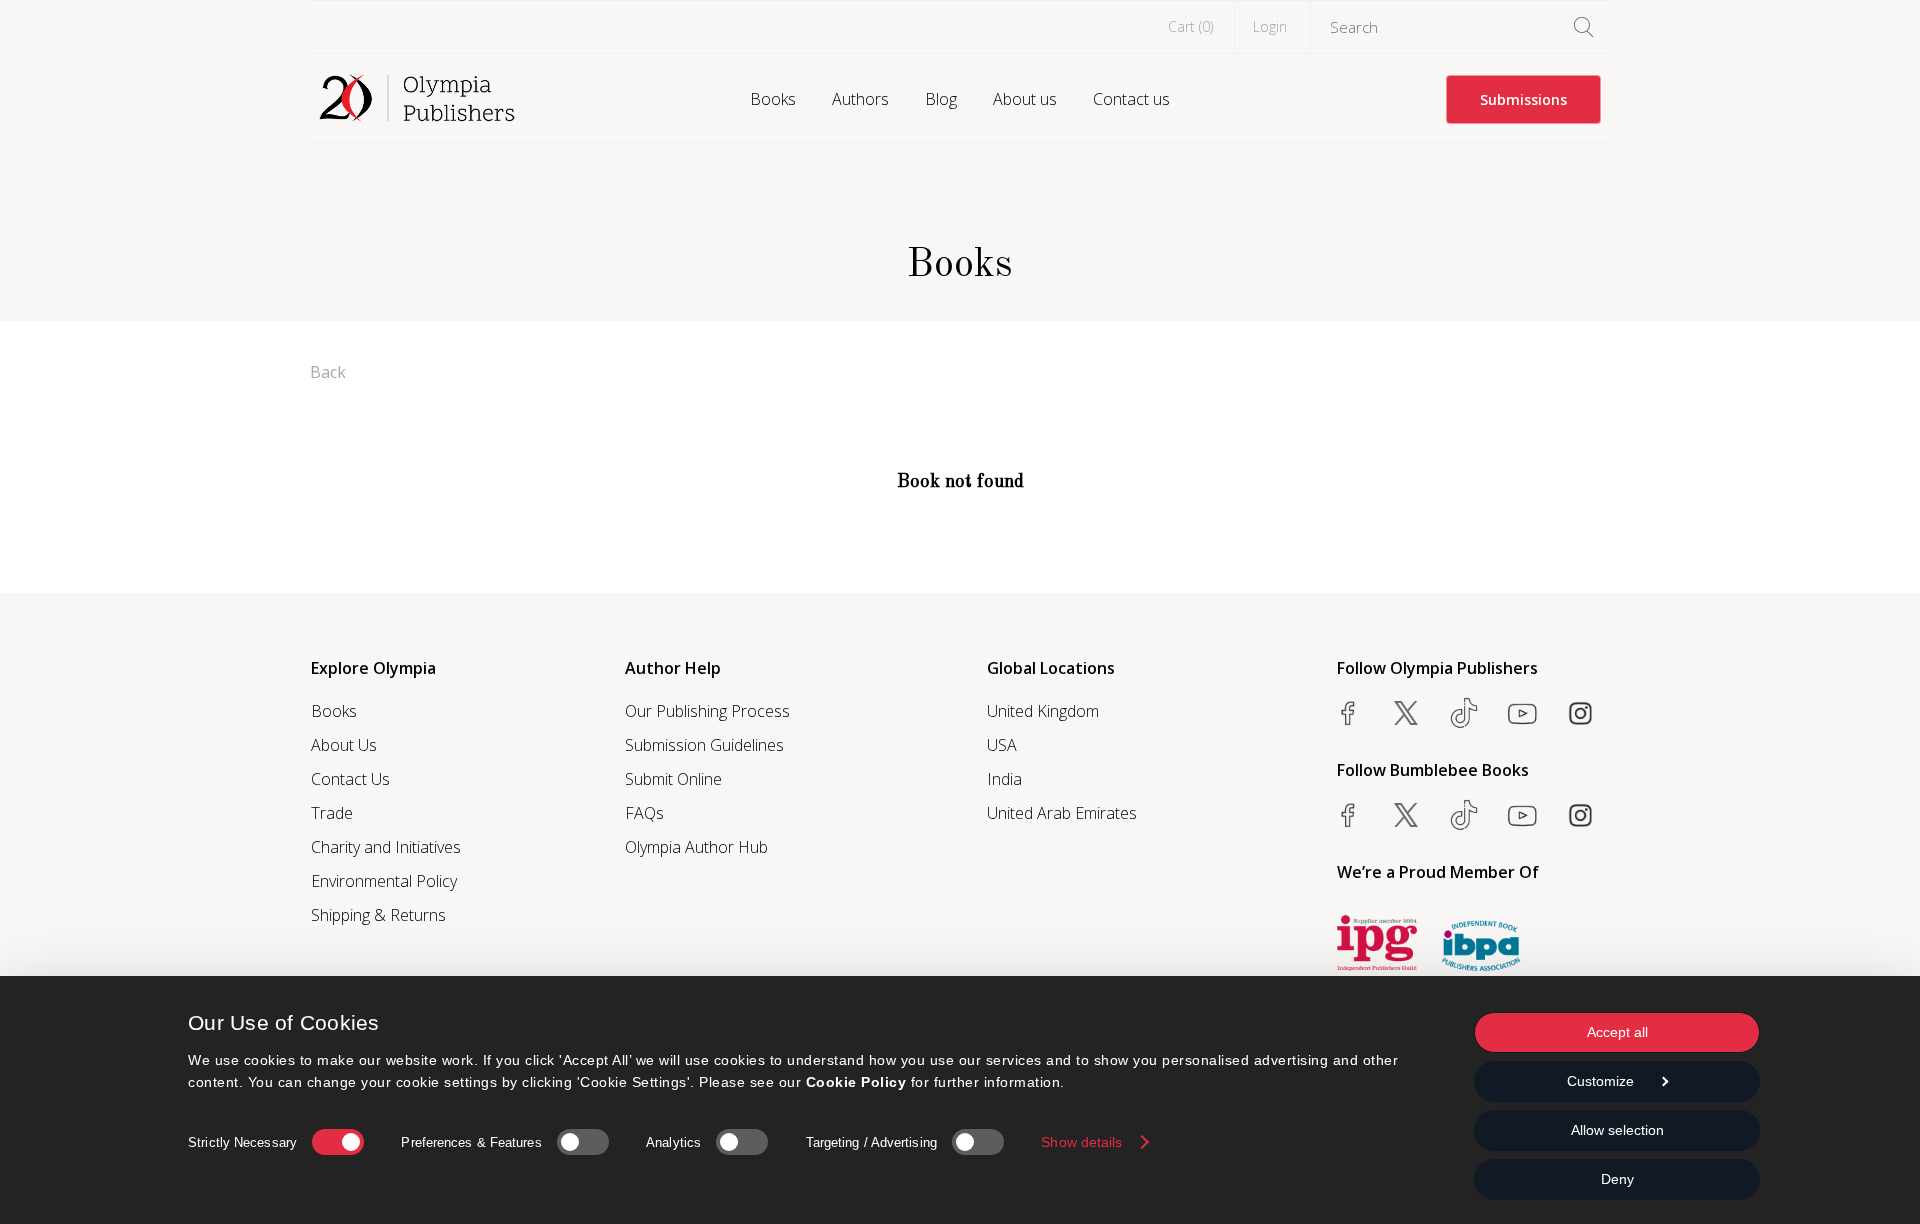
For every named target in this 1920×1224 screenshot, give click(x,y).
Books (773, 99)
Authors (860, 99)
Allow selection (1617, 1130)
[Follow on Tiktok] (1464, 815)
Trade (332, 813)
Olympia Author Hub (696, 847)
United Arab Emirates (1062, 813)
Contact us (1131, 99)
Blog (941, 99)
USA (1002, 745)
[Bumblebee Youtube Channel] (1522, 815)
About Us (344, 745)
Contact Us (350, 779)
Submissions (1523, 99)
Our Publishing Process (707, 711)
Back (328, 372)
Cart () (1190, 26)
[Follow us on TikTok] (1464, 713)
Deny (1617, 1179)
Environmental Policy (384, 881)
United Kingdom (1043, 711)
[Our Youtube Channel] (1522, 713)
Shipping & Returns (378, 915)
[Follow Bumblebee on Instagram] (1580, 815)
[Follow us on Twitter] (1406, 713)
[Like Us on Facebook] (1348, 713)
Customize (1600, 1081)
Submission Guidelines (704, 745)
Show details (1081, 1142)
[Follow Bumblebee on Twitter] (1406, 815)
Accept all (1617, 1032)
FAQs (644, 813)
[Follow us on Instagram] (1580, 713)
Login (1270, 26)
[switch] (583, 1142)
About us (1025, 99)
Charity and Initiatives (386, 847)
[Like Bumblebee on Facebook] (1348, 815)
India (1004, 779)
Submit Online (673, 779)
